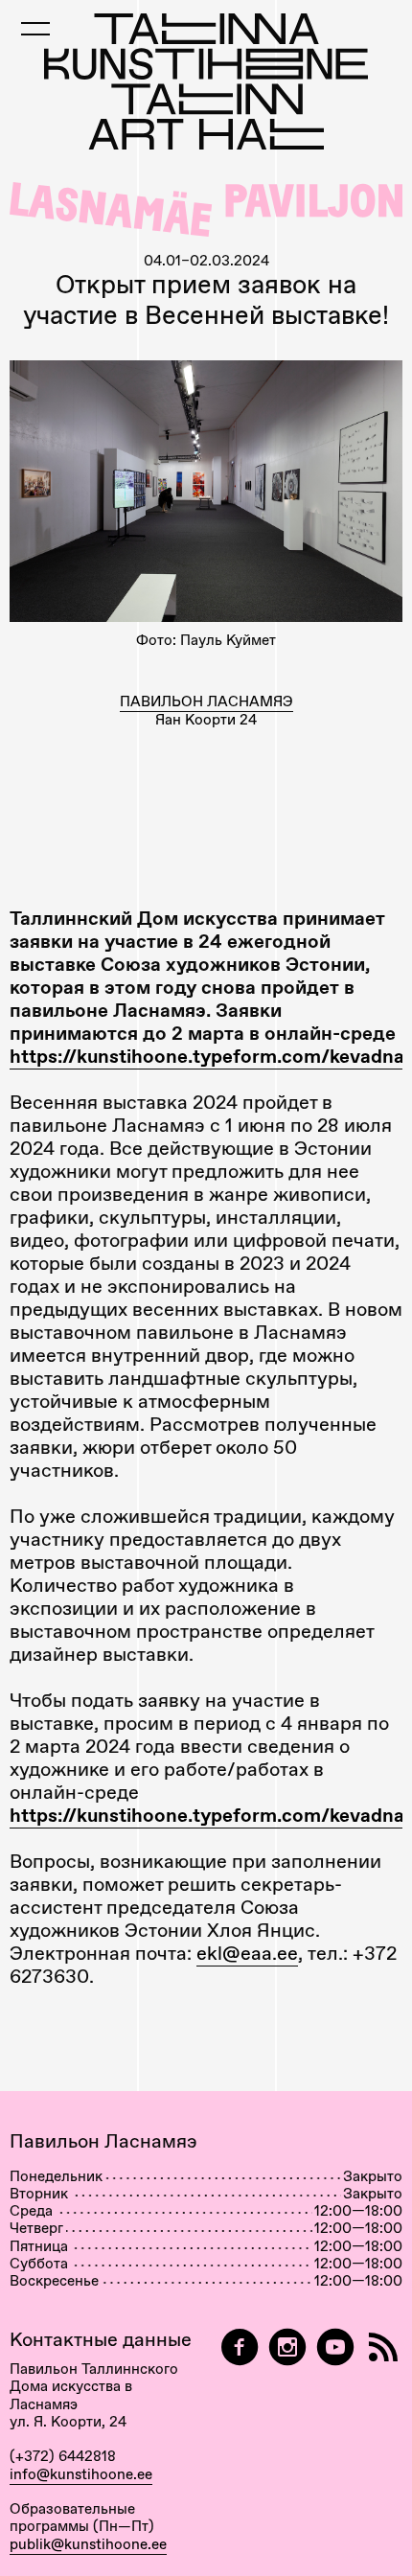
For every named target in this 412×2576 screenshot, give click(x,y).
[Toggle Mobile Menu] (35, 29)
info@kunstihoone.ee (81, 2474)
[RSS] (383, 2347)
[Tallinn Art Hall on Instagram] (287, 2347)
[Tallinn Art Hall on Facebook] (240, 2347)
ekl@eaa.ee (247, 1953)
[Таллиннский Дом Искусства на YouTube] (335, 2347)
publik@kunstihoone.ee (88, 2544)
